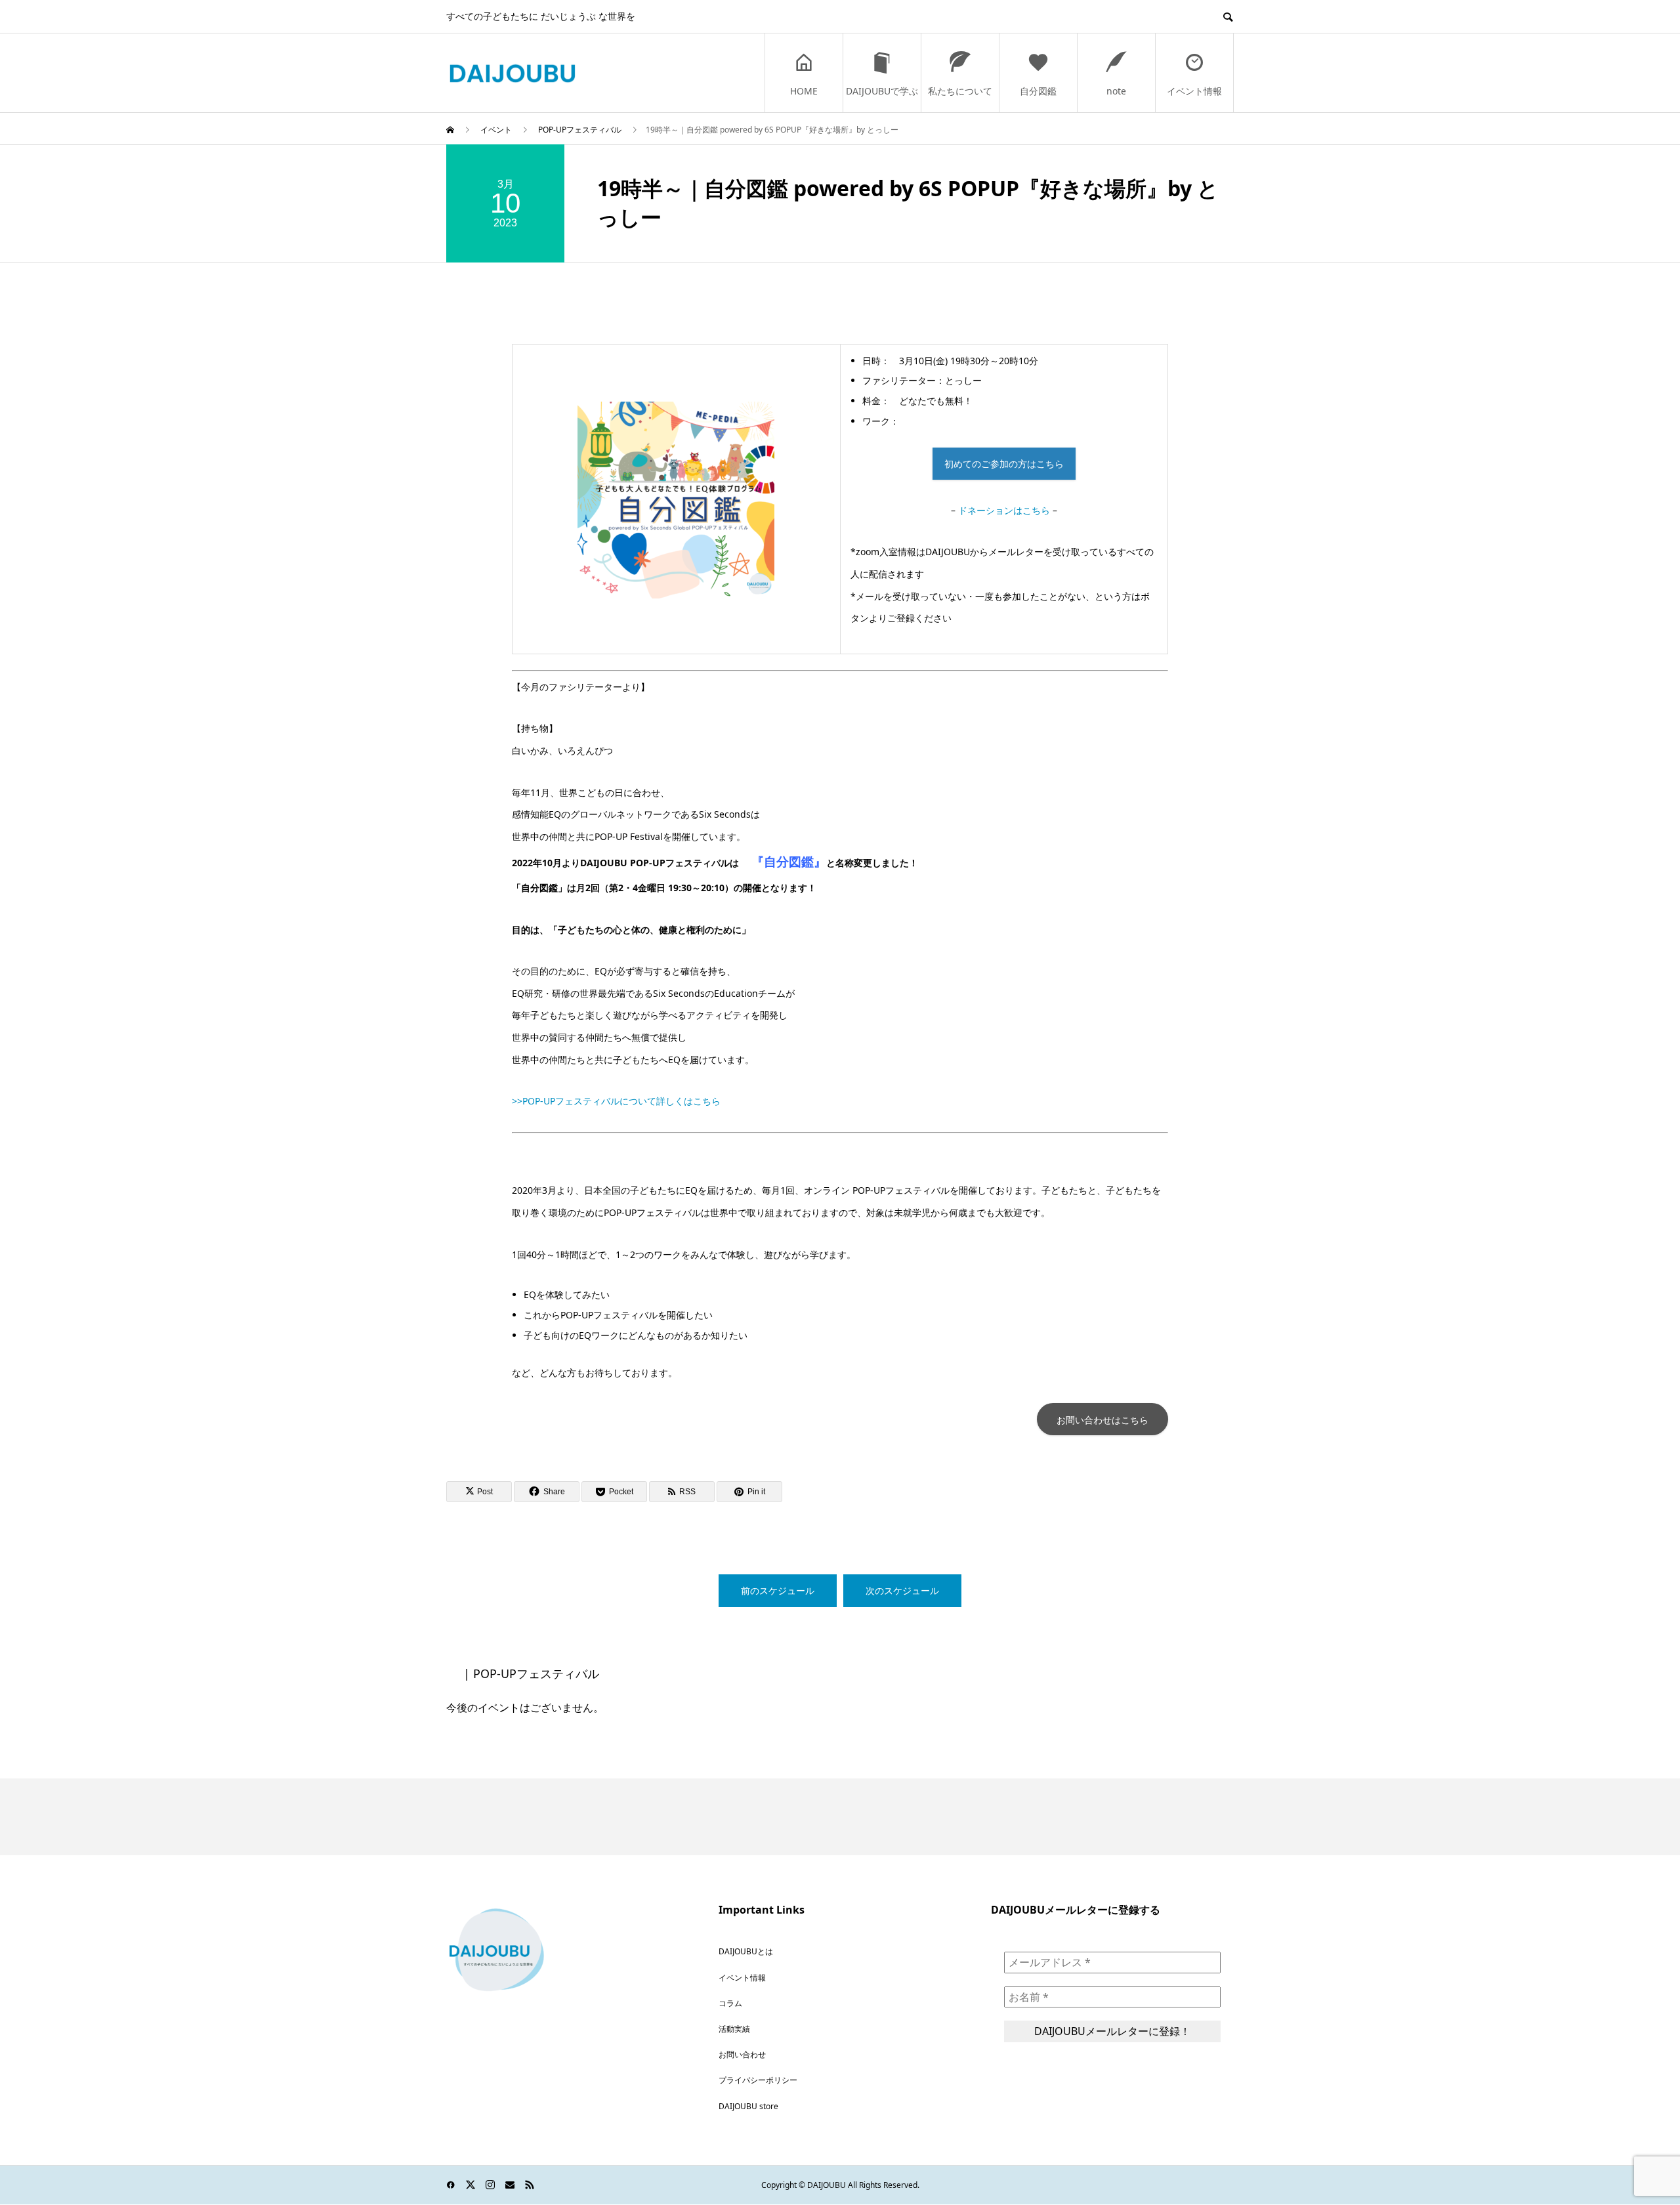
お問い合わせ (742, 2054)
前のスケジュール (778, 1590)
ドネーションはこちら (1004, 510)
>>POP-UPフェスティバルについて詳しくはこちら (616, 1101)
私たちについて (960, 91)
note (1116, 91)
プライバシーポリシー (758, 2080)
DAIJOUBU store (748, 2106)
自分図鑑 (1038, 91)
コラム (730, 2003)
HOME (804, 91)
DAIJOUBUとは (746, 1951)
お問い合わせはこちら (1102, 1420)
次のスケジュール (902, 1590)
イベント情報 (1194, 91)
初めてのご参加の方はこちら (1004, 464)
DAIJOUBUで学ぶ (882, 91)
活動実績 (734, 2029)
